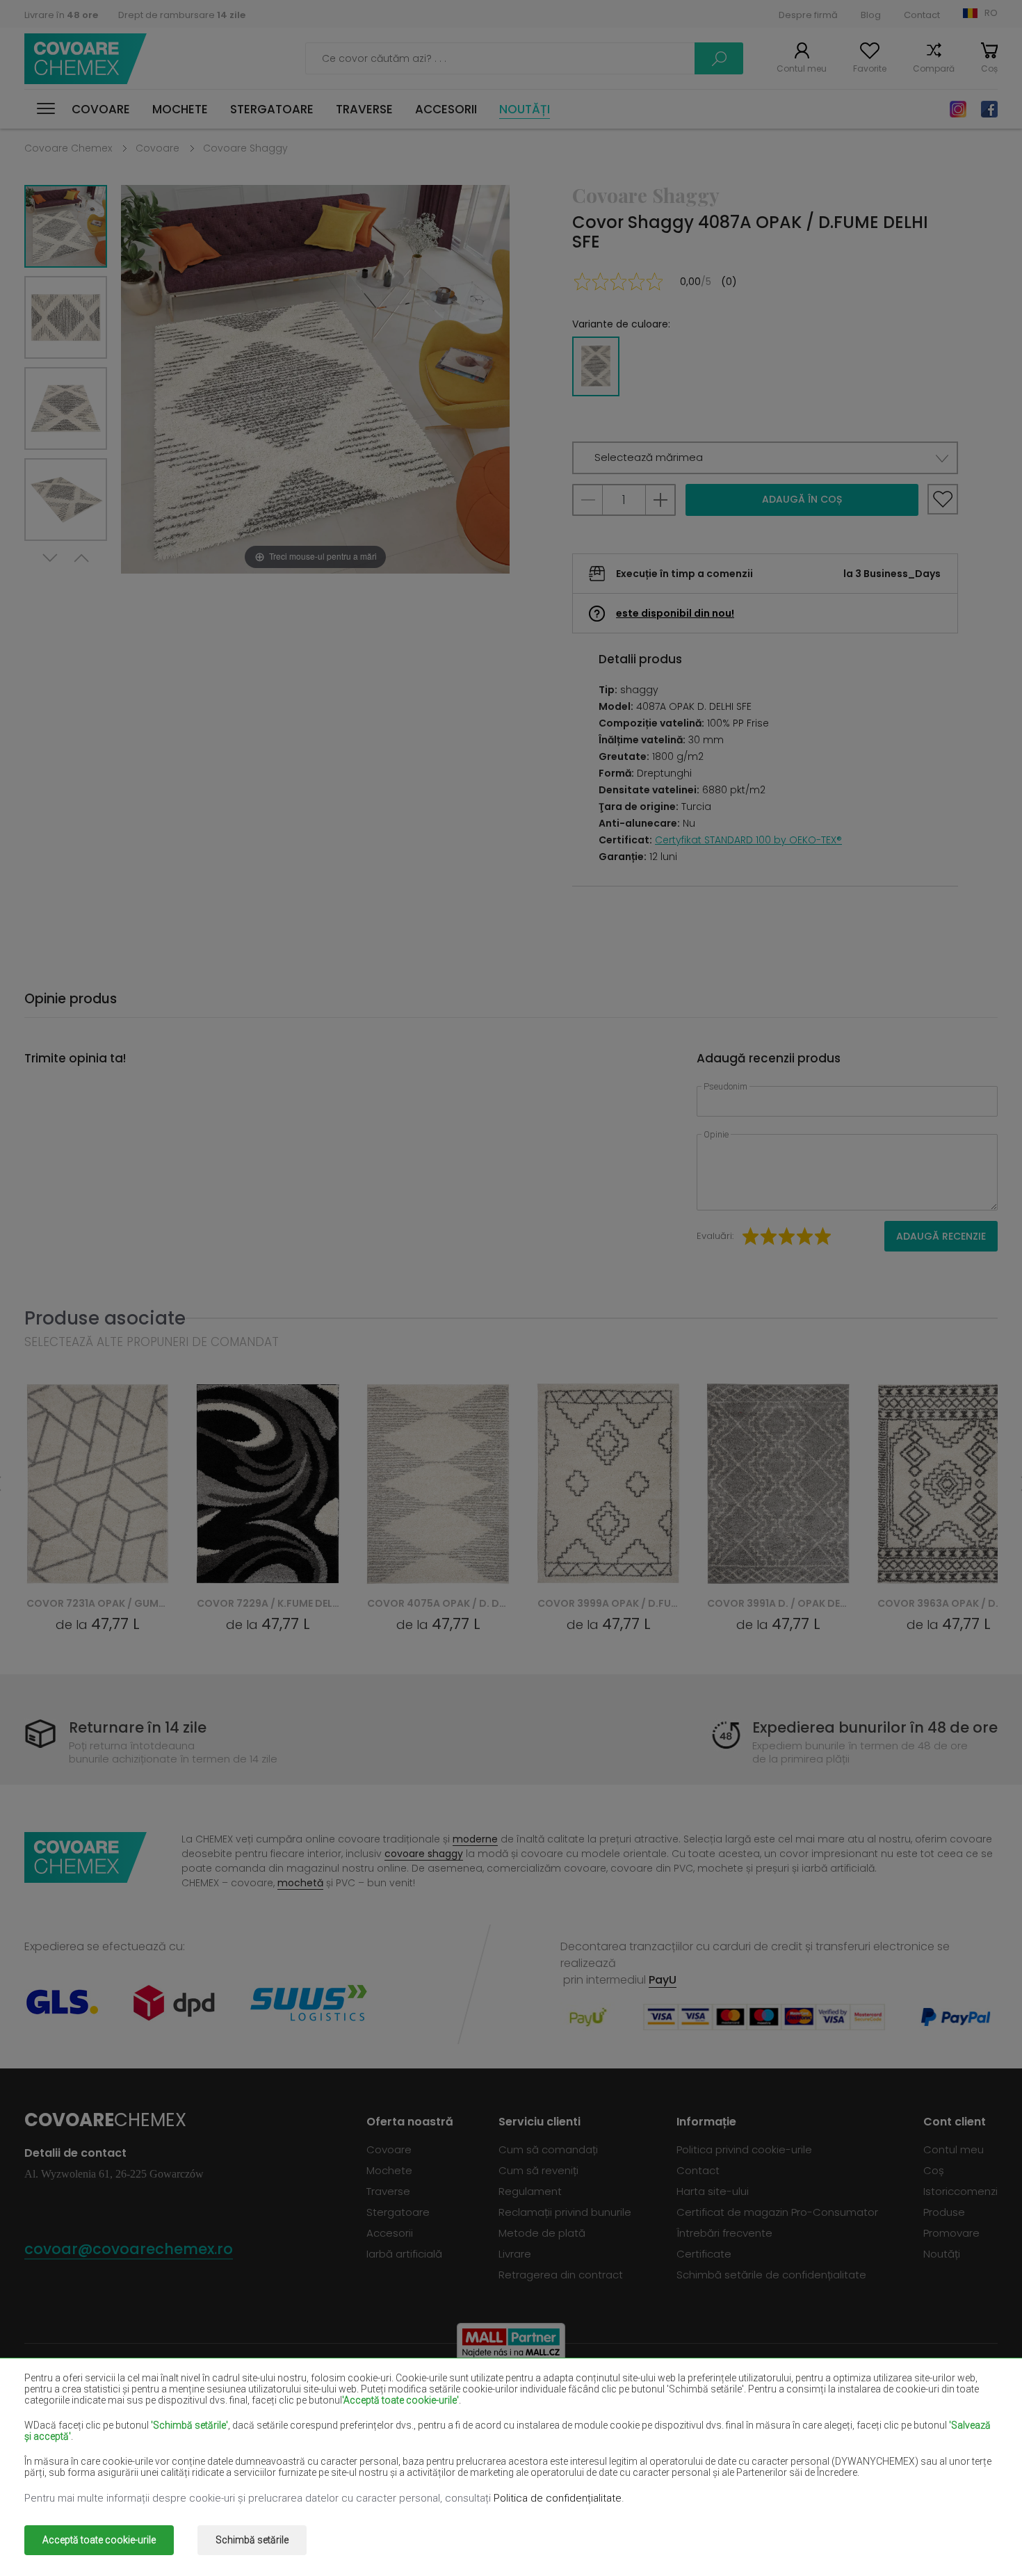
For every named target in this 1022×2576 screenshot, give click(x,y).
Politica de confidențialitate (558, 2498)
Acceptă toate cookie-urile (99, 2540)
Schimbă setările (252, 2540)
